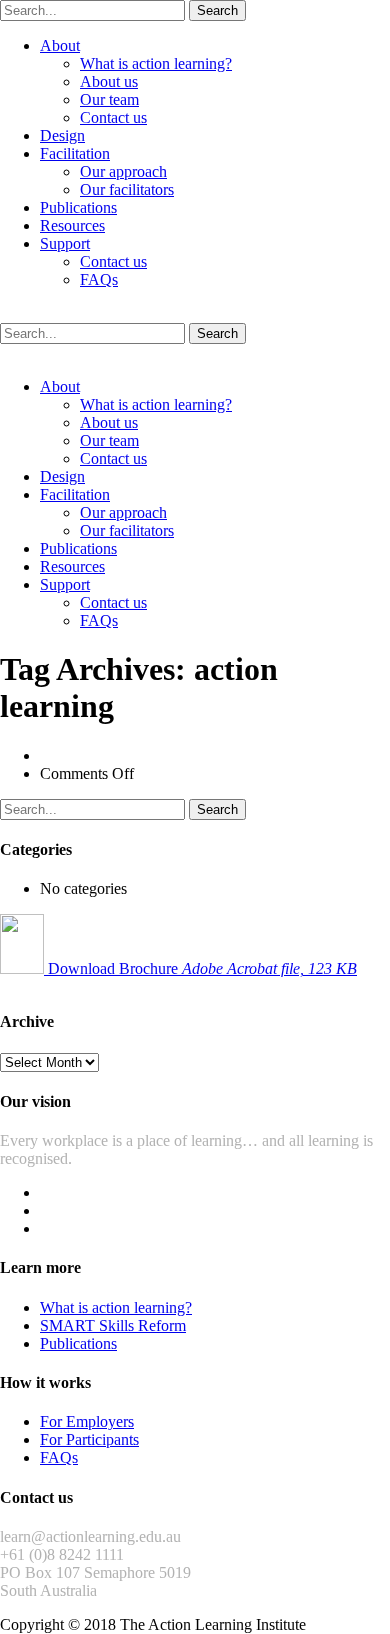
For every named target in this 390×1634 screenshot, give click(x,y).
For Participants (89, 1439)
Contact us (113, 117)
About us (109, 81)
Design (62, 135)
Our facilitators (127, 189)
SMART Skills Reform (113, 1325)
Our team (109, 99)
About (60, 45)
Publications (78, 207)
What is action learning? (156, 63)
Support (65, 243)
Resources (72, 225)
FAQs (99, 279)
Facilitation (75, 153)
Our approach (123, 171)
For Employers (87, 1421)
